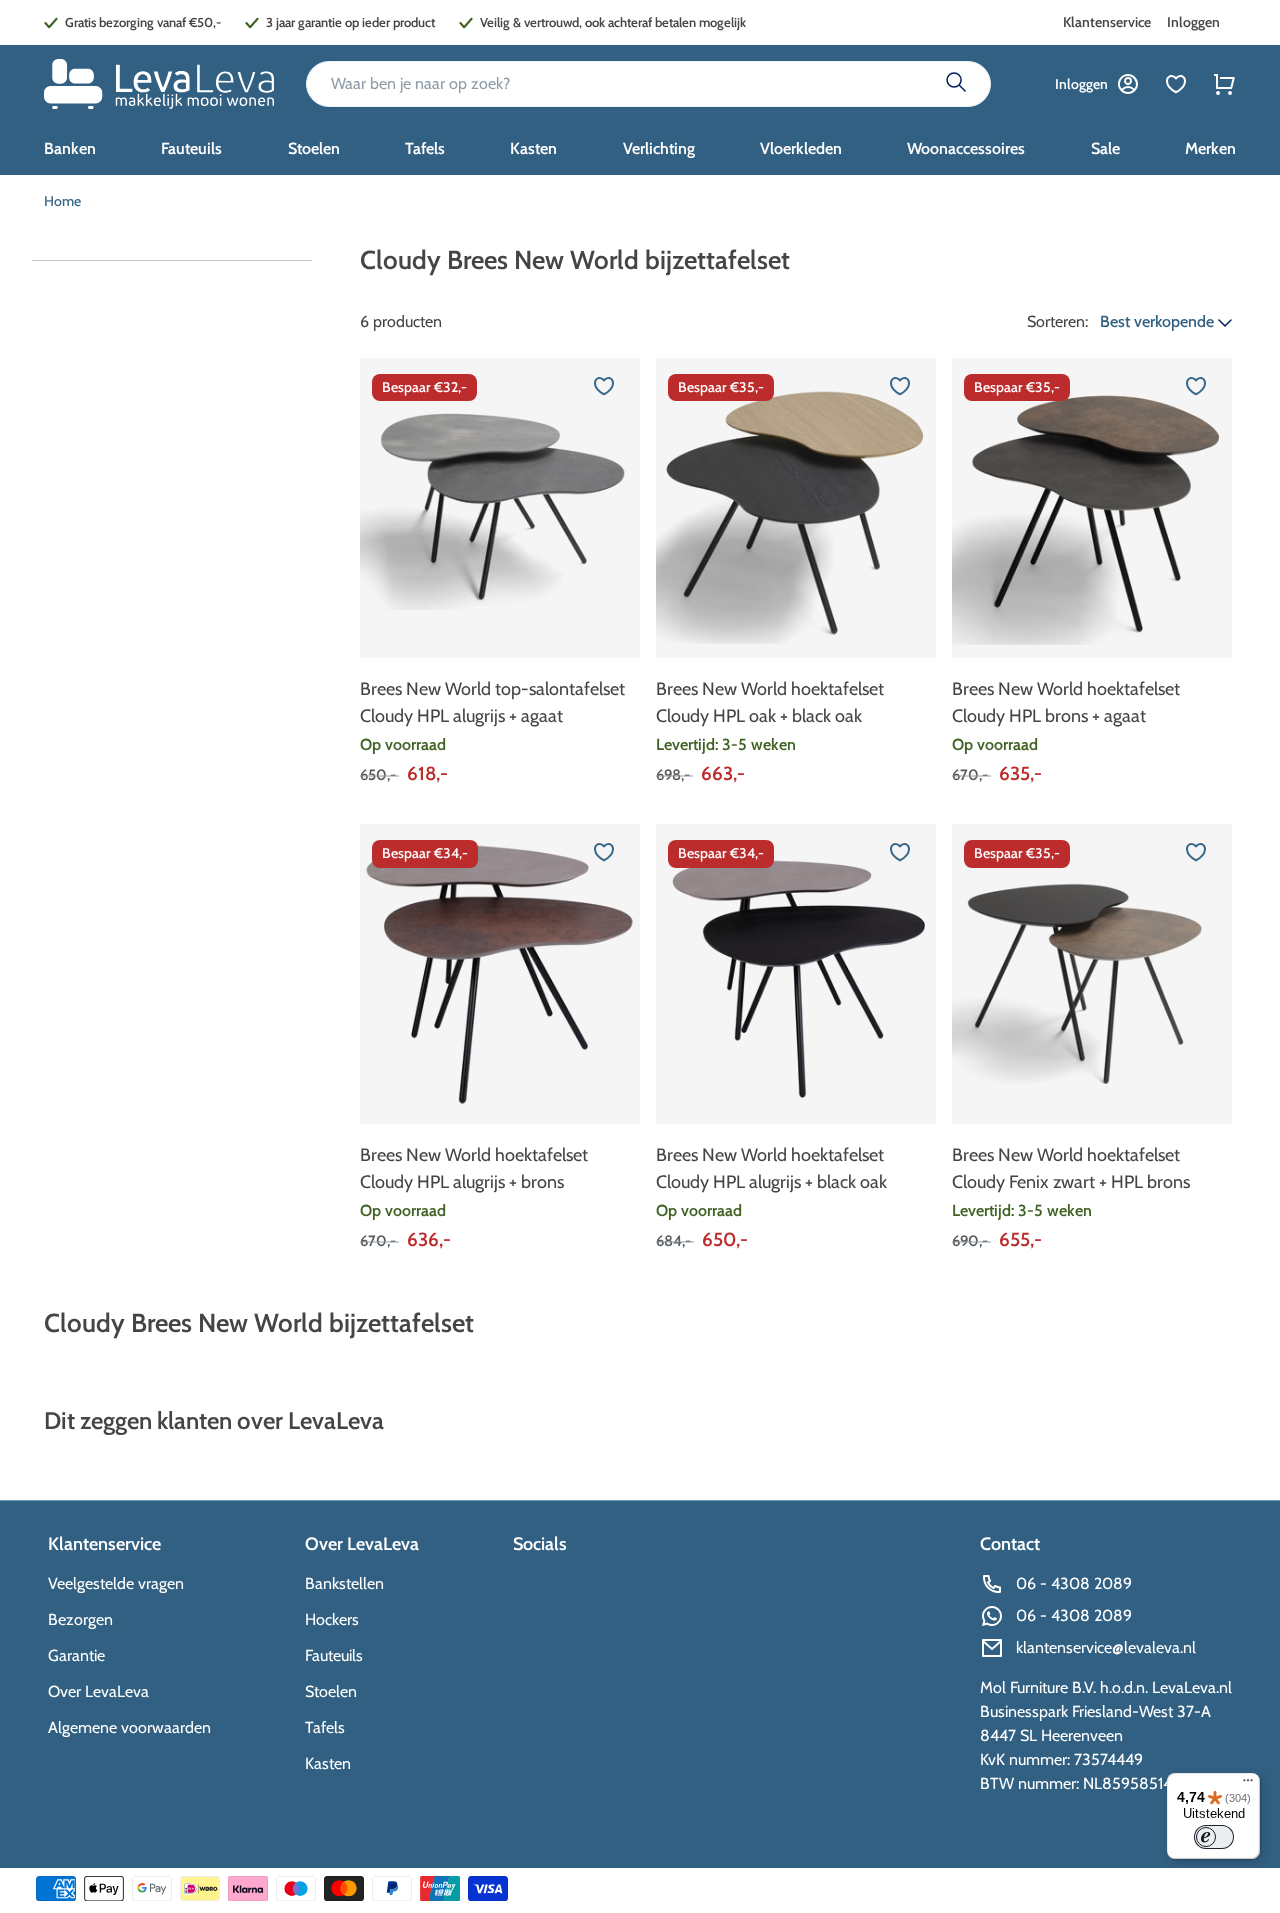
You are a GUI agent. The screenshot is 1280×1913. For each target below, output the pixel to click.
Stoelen (331, 1691)
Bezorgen (80, 1619)
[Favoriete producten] (1176, 84)
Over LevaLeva (98, 1691)
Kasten (328, 1763)
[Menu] (1248, 1785)
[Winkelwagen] (1224, 84)
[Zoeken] (956, 84)
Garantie (76, 1655)
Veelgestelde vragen (116, 1583)
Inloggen (1193, 22)
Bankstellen (344, 1583)
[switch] (1214, 1837)
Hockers (332, 1619)
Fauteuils (334, 1655)
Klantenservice (1107, 22)
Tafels (325, 1727)
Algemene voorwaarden (129, 1727)
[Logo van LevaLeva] (159, 84)
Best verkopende (1159, 321)
